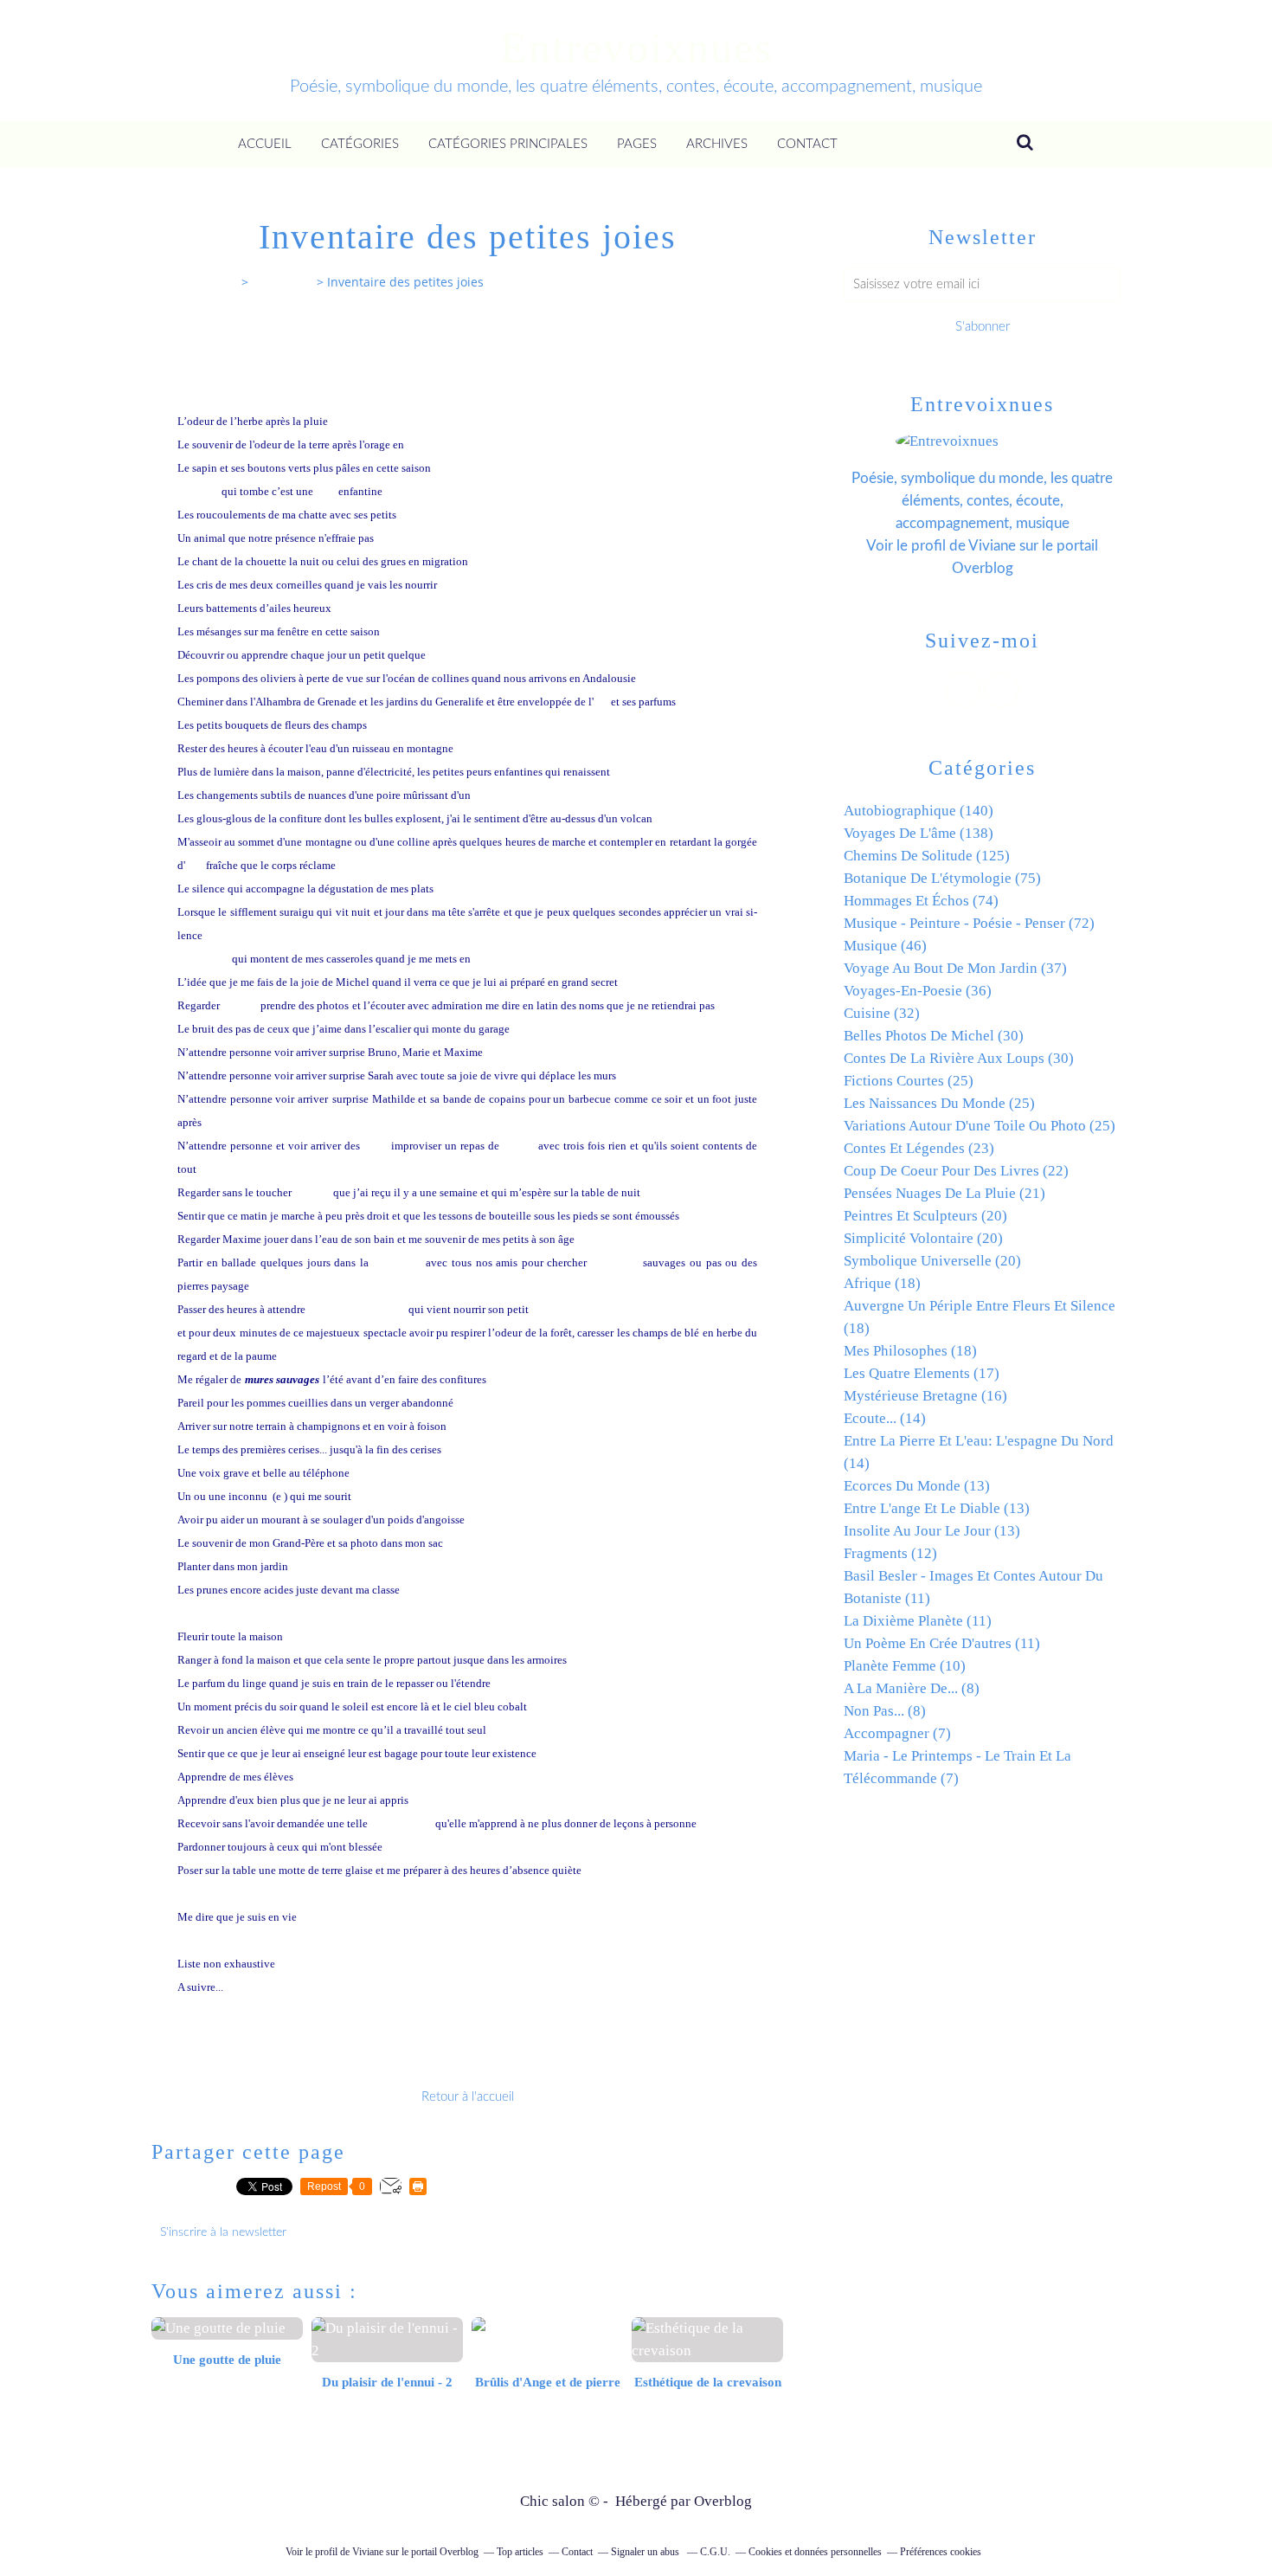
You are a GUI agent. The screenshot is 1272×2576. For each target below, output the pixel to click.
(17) (922, 1373)
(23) (919, 1148)
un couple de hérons (357, 1309)
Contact (807, 144)
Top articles (520, 2552)
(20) (925, 1216)
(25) (909, 1081)
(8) (912, 1688)
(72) (969, 923)
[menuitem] (265, 145)
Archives (717, 144)
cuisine (491, 959)
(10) (905, 1666)
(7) (897, 1733)
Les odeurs (203, 959)
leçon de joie (402, 1823)
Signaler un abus (646, 2552)
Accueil (265, 144)
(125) (927, 856)
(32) (882, 1013)
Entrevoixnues (636, 48)
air (601, 702)
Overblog (723, 2501)
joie (326, 491)
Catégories (360, 144)
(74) (921, 901)
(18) (882, 1283)
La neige (198, 491)
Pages (637, 144)
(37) (955, 968)
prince (519, 1146)
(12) (890, 1553)
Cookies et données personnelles (815, 2552)
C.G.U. (715, 2552)
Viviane (992, 546)
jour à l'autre (506, 795)
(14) (885, 1418)
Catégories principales (508, 144)
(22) (956, 1171)
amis (376, 1146)
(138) (919, 833)
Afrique (426, 444)
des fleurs (615, 1262)
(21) (944, 1193)
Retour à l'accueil (468, 2097)
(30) (934, 1036)
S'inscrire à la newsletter (223, 2232)
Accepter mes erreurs (227, 1613)
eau (194, 865)
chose (443, 655)
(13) (917, 1486)
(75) (942, 878)
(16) (925, 1396)
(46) (885, 946)
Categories (283, 282)
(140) (919, 811)
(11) (918, 1621)
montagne (398, 1262)
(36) (918, 991)
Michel (240, 1005)
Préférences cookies (941, 2552)
